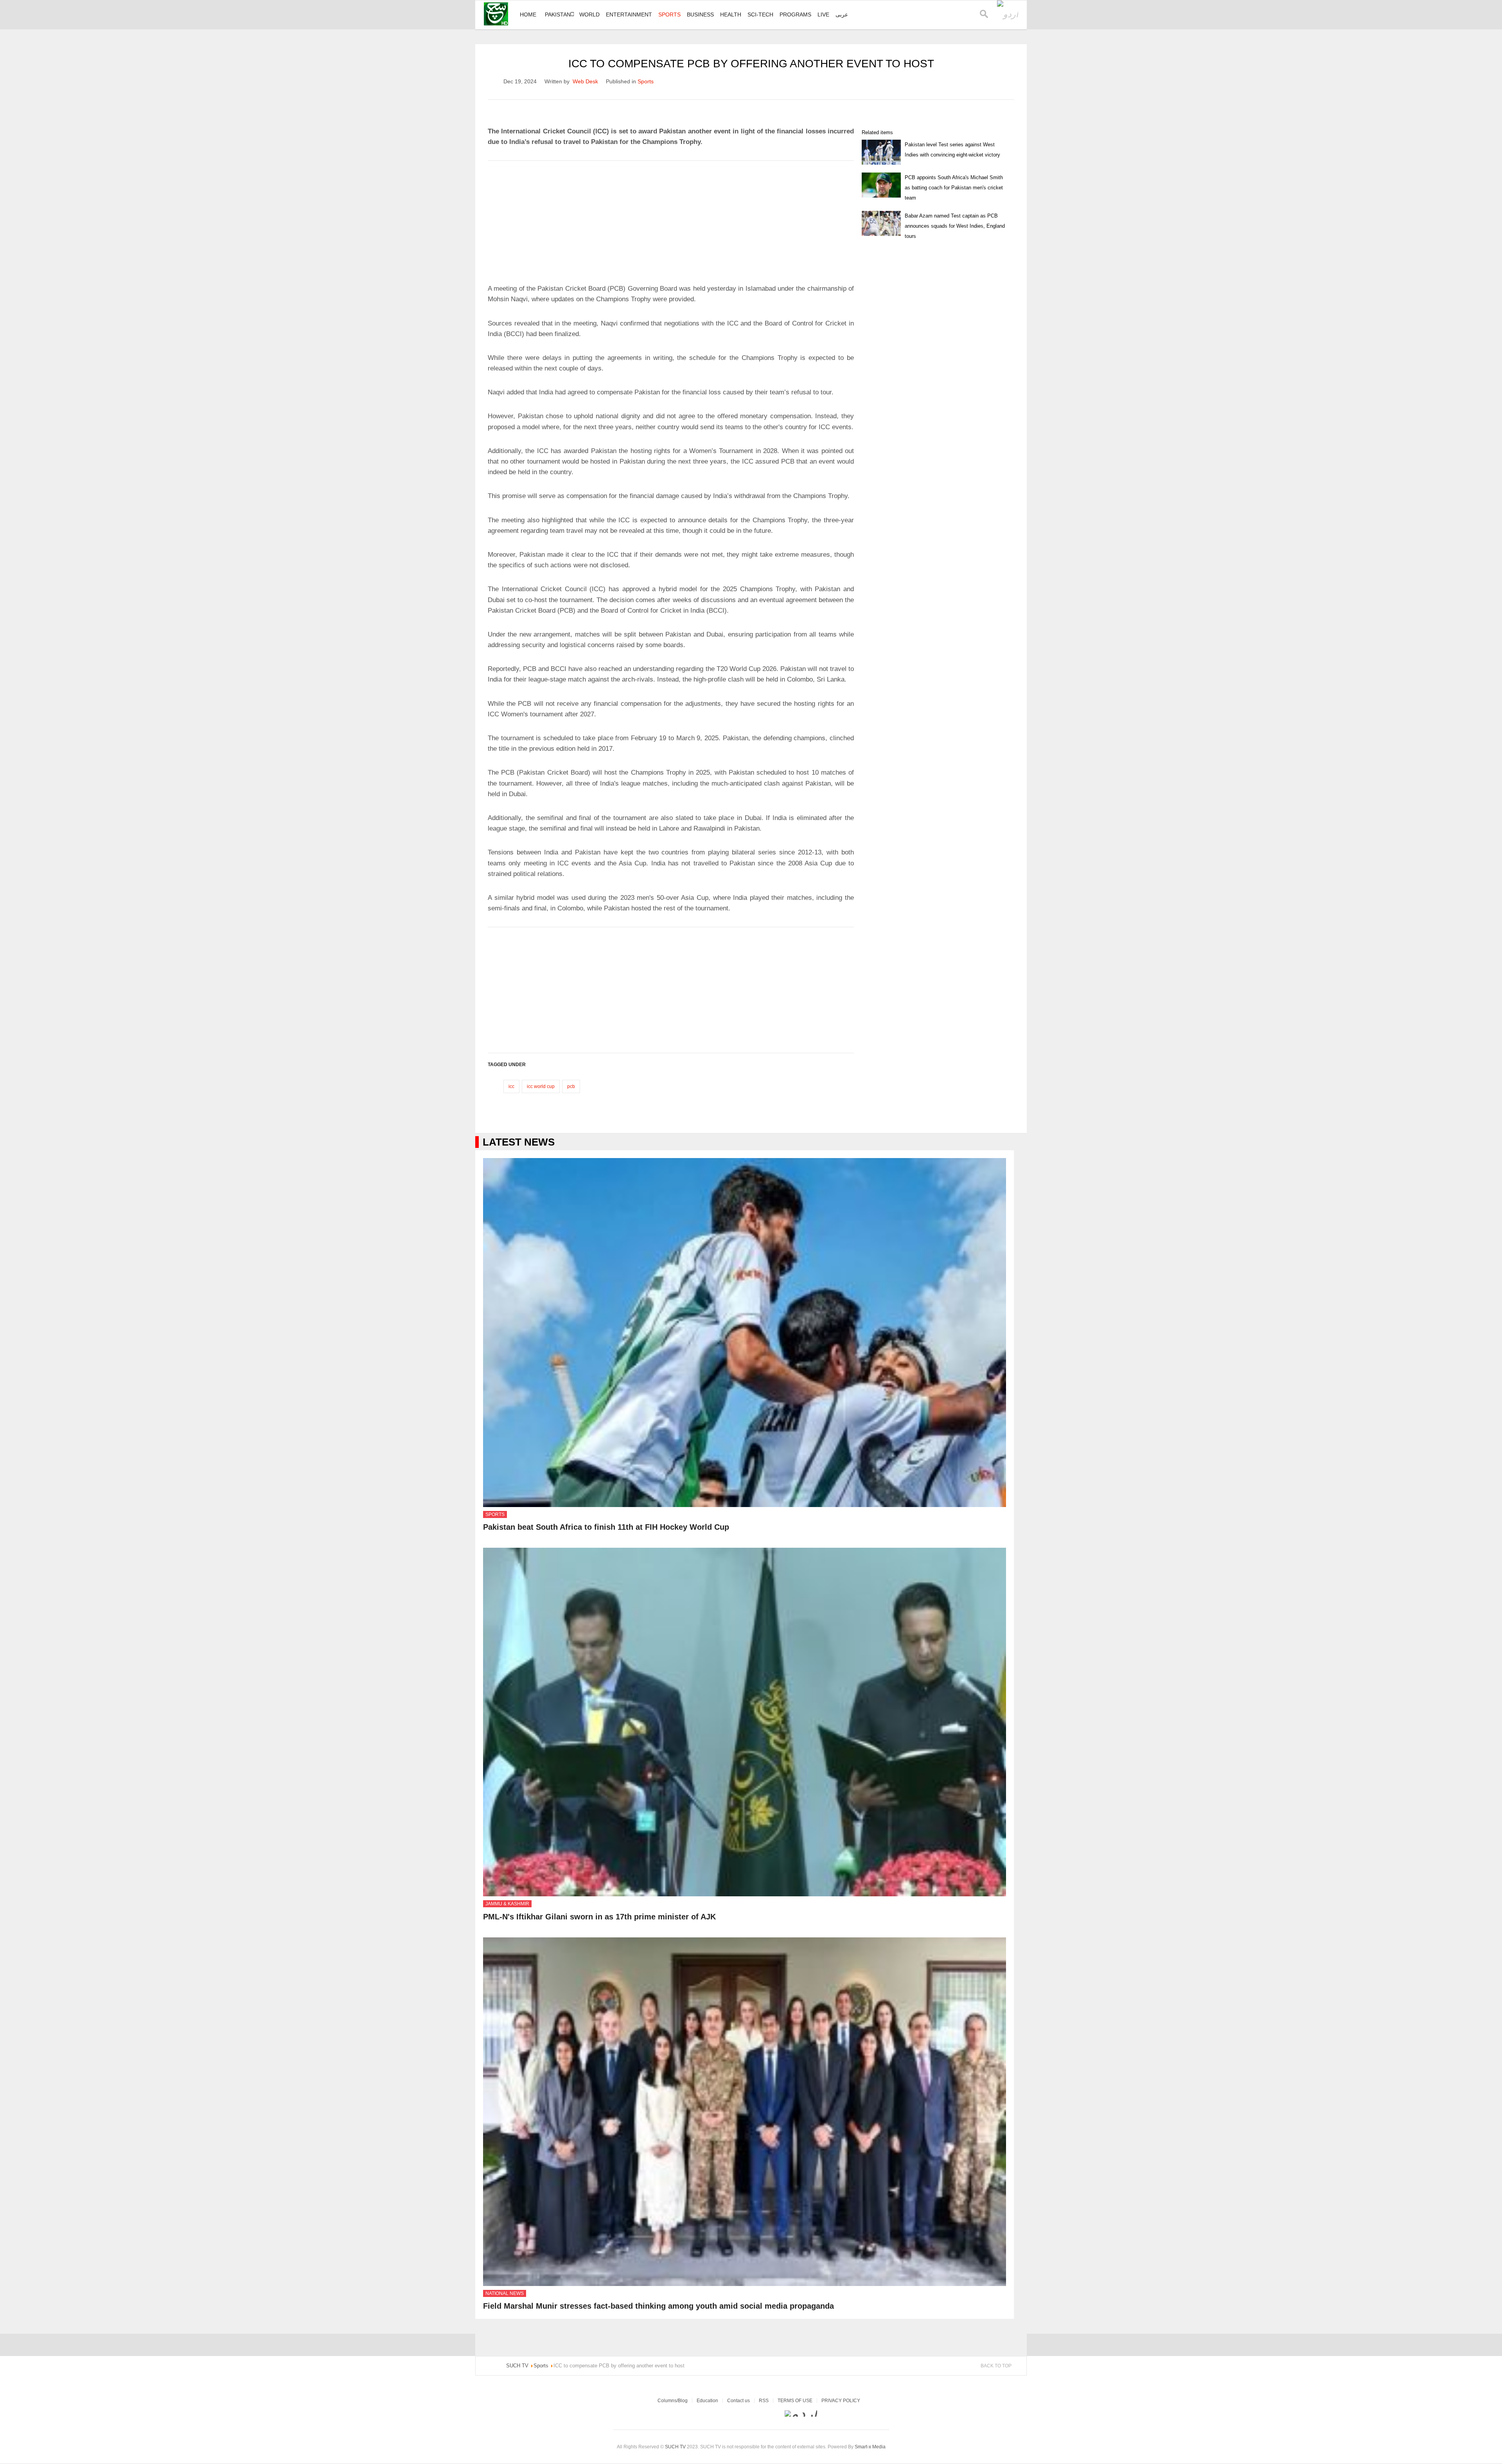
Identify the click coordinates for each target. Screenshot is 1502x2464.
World (589, 14)
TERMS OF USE (795, 2401)
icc (511, 1086)
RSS (764, 2401)
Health (731, 14)
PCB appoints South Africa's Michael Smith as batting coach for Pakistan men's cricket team (954, 188)
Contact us (738, 2401)
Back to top (996, 2366)
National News (505, 2293)
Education (707, 2401)
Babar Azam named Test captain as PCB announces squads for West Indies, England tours (955, 226)
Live (823, 14)
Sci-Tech (760, 14)
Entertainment (629, 14)
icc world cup (541, 1086)
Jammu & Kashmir (507, 1904)
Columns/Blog (673, 2401)
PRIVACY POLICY (841, 2401)
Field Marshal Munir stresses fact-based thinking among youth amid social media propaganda (658, 2306)
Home (528, 14)
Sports (669, 14)
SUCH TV (676, 2447)
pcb (571, 1086)
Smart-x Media (870, 2447)
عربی (842, 14)
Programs (795, 14)
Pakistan (558, 14)
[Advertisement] (671, 219)
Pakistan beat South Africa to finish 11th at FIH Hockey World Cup (606, 1527)
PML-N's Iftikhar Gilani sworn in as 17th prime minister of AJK (599, 1917)
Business (700, 14)
